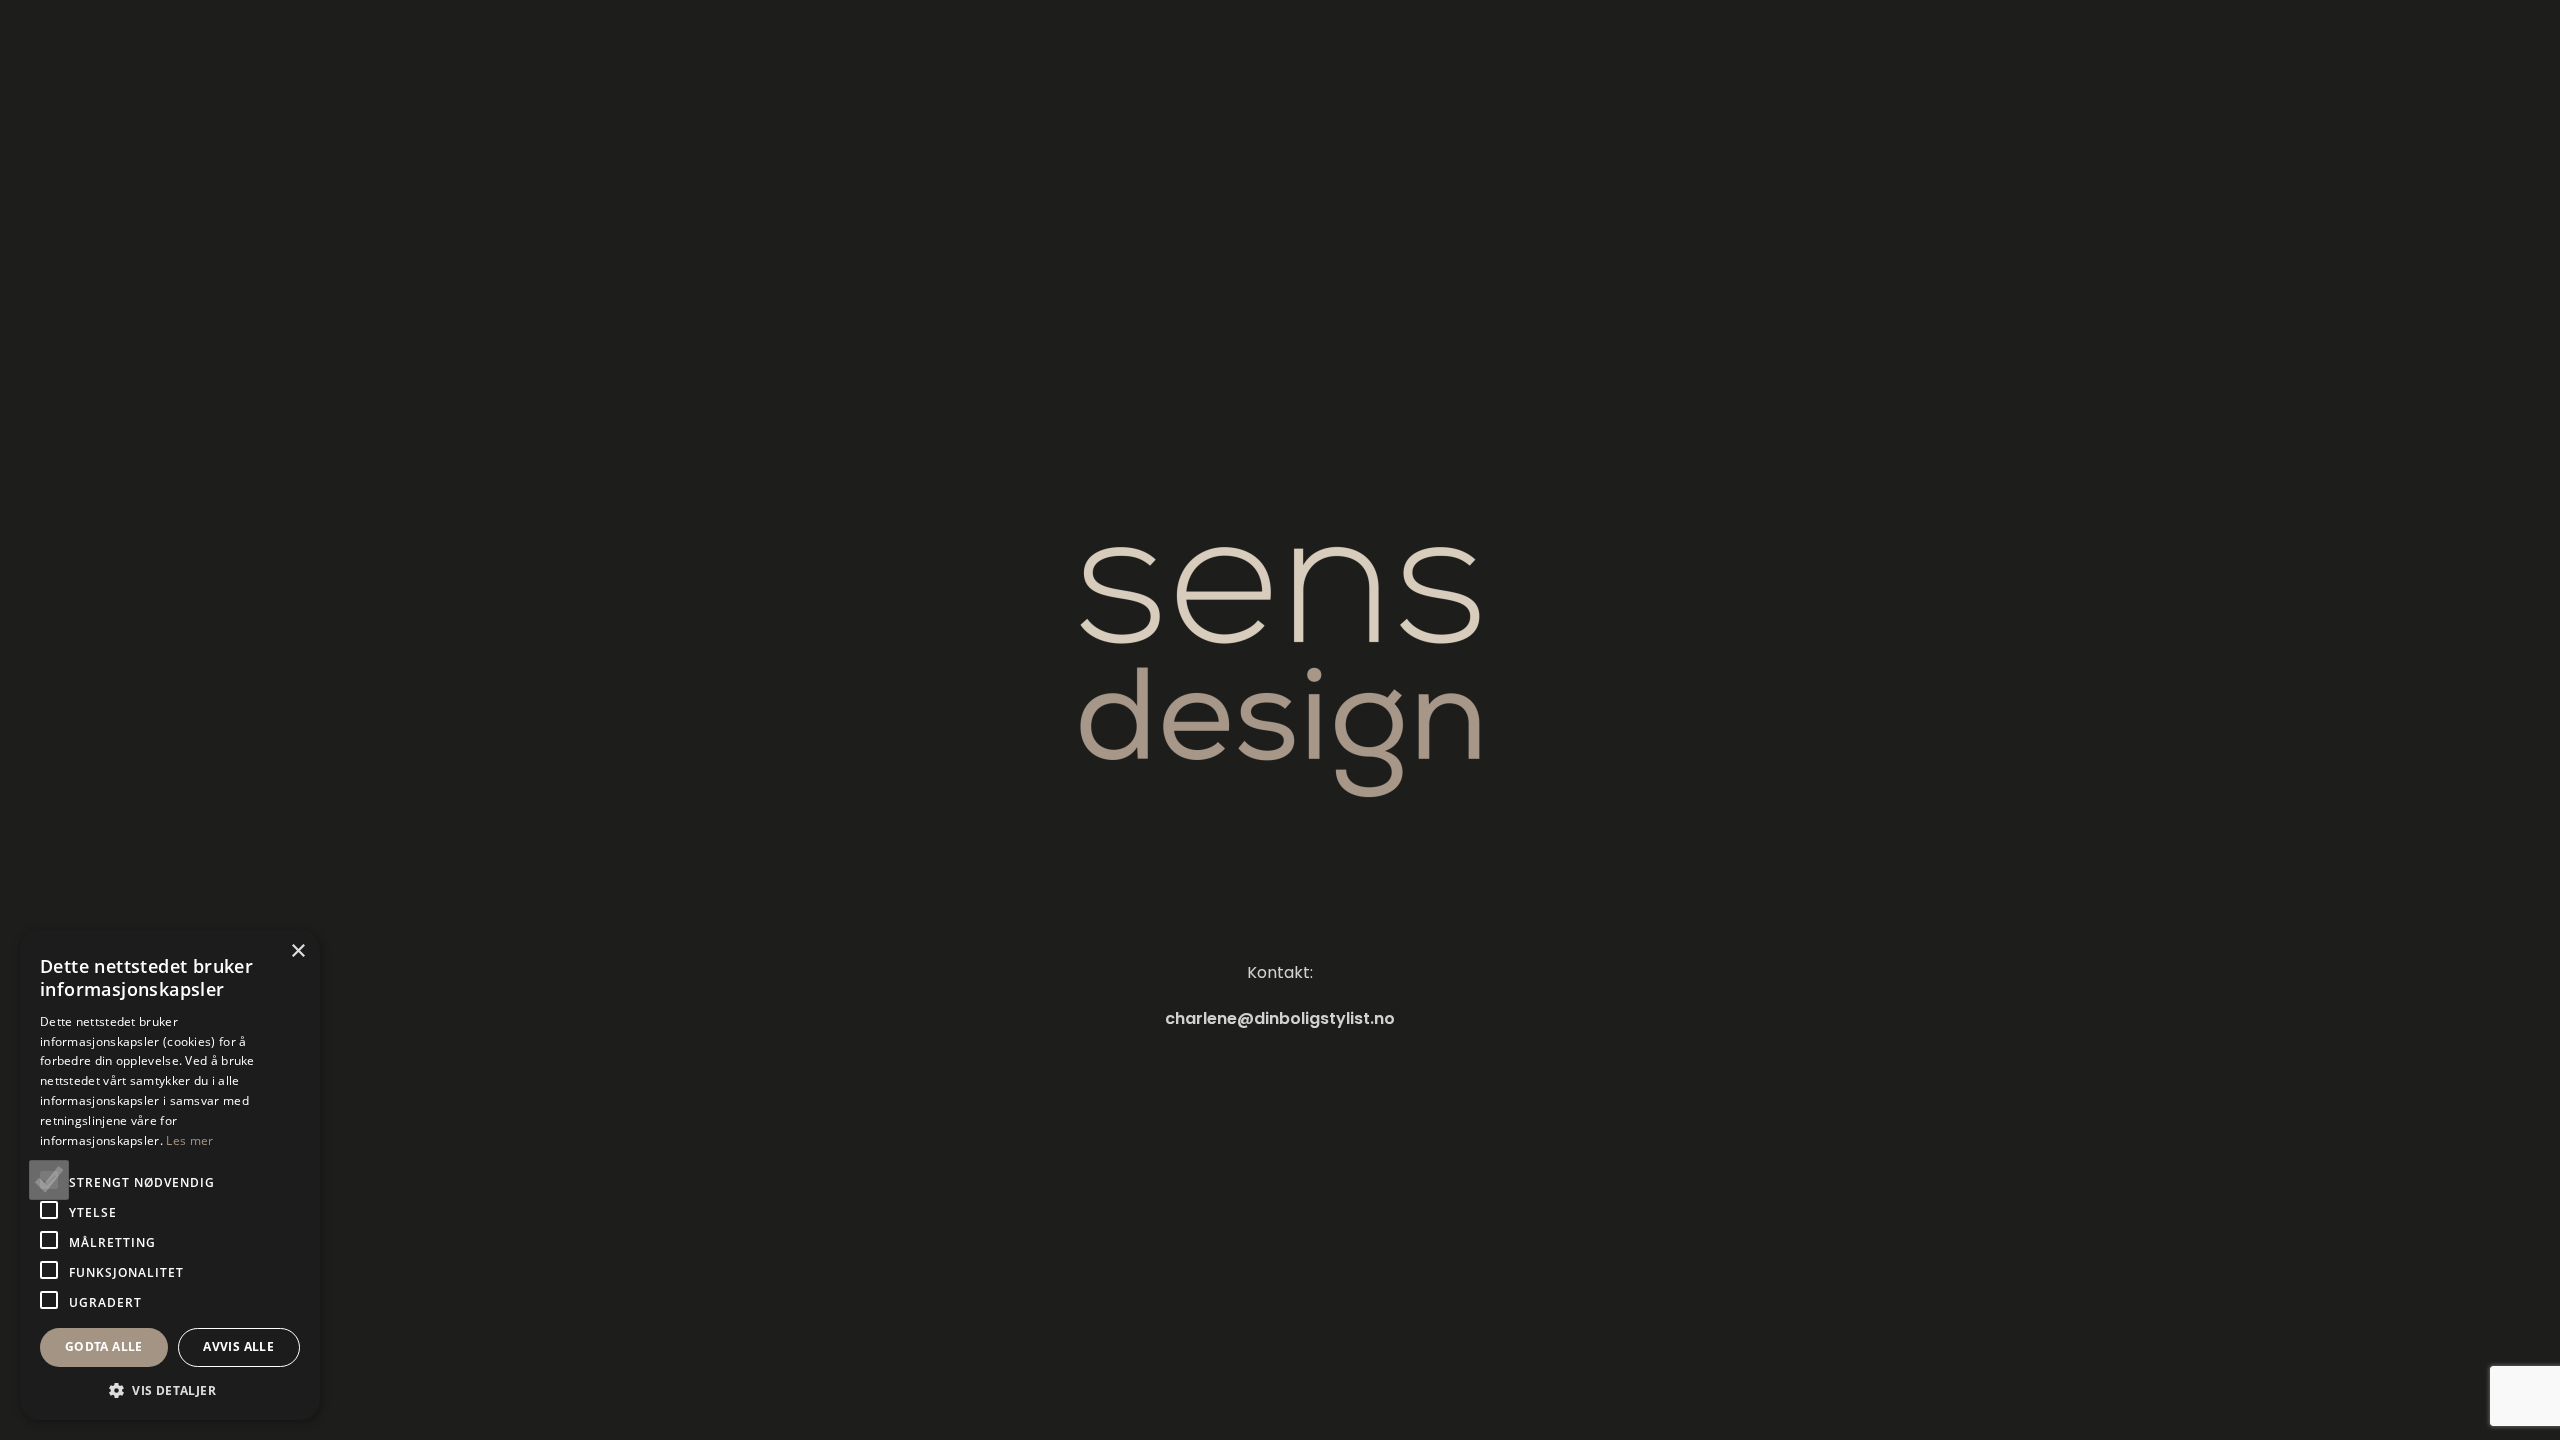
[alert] (170, 1175)
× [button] (297, 951)
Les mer (189, 1140)
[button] (170, 1390)
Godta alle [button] (104, 1346)
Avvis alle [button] (238, 1346)
